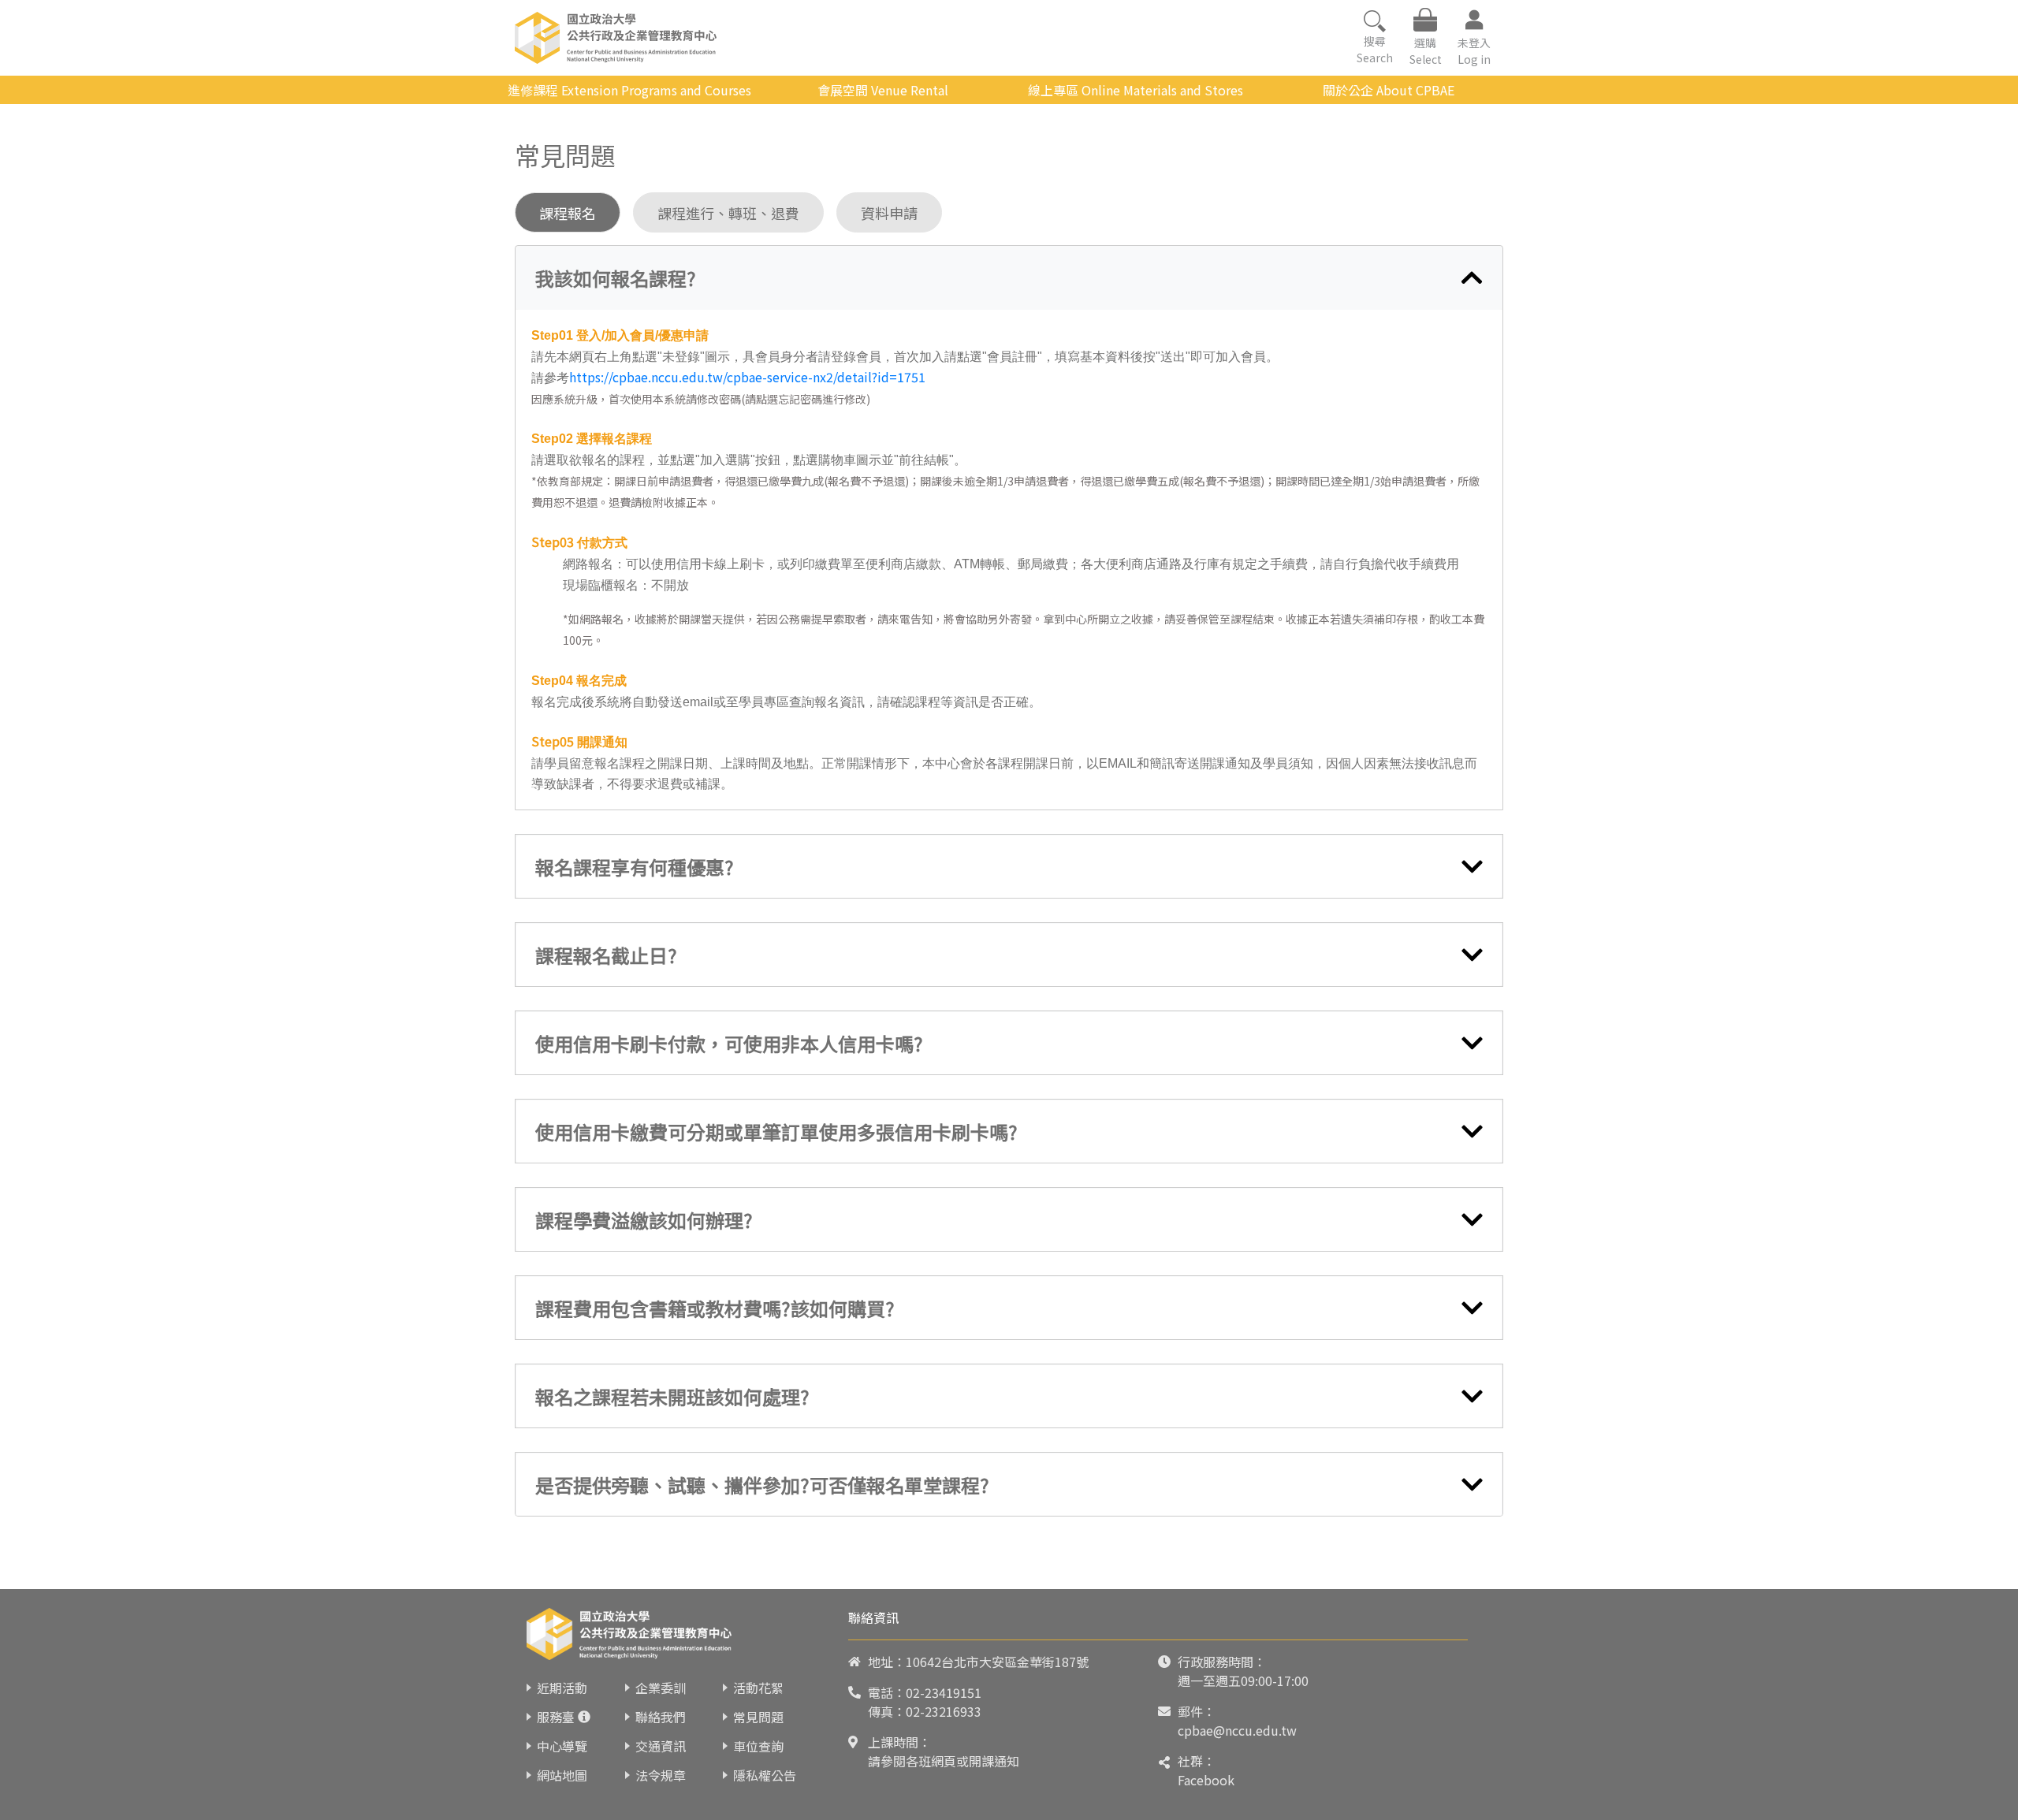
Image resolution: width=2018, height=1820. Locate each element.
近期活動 (562, 1688)
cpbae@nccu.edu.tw (1237, 1730)
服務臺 (556, 1717)
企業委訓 (661, 1688)
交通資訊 (661, 1746)
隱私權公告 (765, 1775)
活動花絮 (758, 1688)
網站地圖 (562, 1775)
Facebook (1206, 1780)
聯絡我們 (661, 1717)
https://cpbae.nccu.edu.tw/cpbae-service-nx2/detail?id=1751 (747, 377)
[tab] (1009, 278)
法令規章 (661, 1775)
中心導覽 (562, 1746)
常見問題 (758, 1717)
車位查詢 (758, 1746)
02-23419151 (944, 1692)
